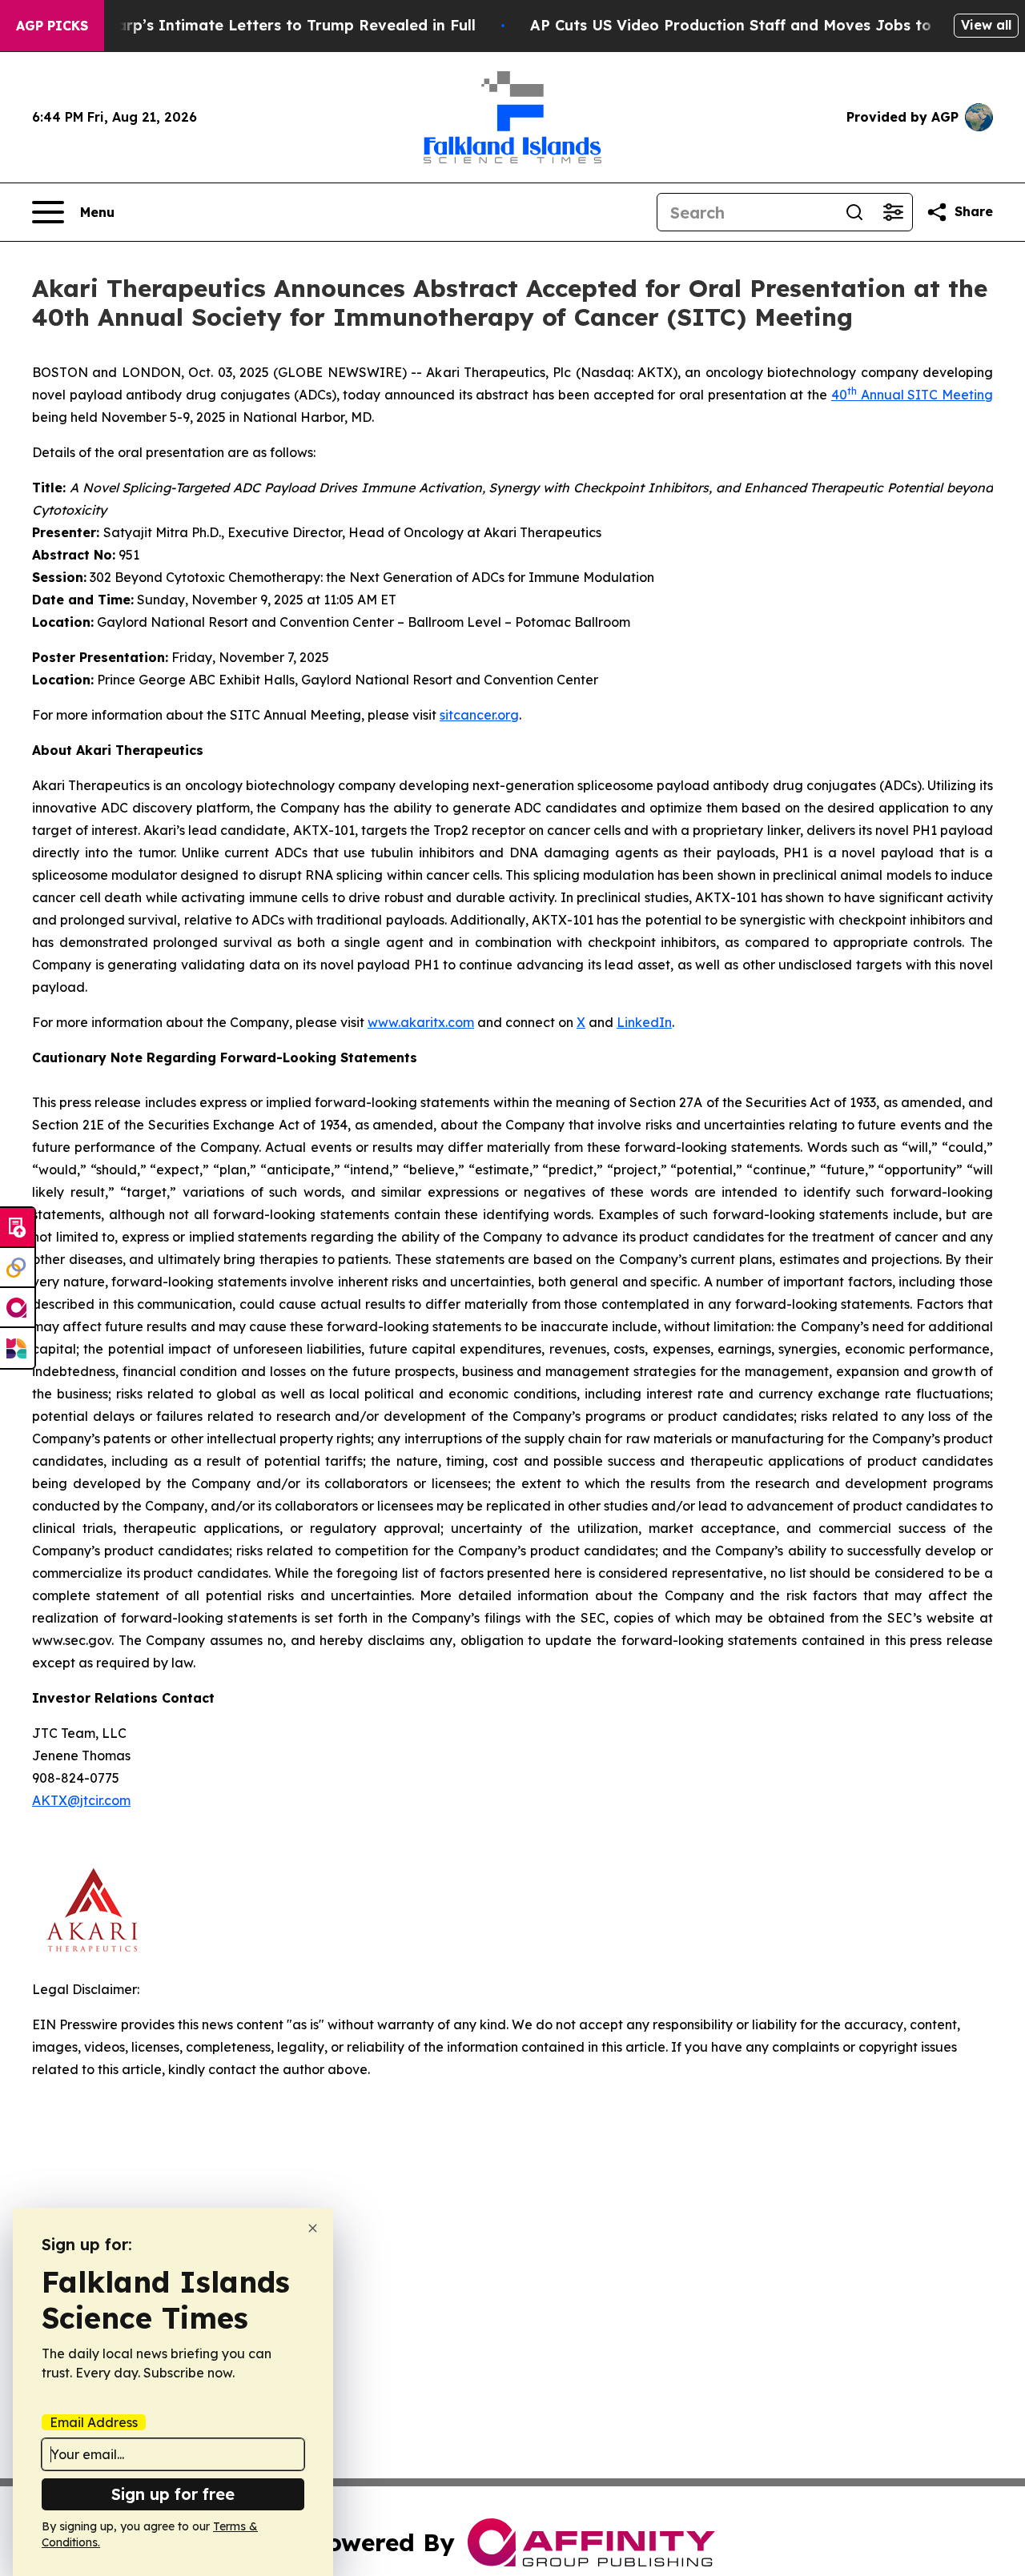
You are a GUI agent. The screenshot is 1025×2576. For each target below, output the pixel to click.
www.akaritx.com (421, 1022)
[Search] (854, 212)
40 (839, 395)
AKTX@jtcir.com (81, 1800)
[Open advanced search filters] (893, 212)
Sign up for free (173, 2494)
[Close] (313, 2228)
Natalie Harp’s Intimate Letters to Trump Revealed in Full (261, 25)
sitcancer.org (479, 715)
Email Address (94, 2422)
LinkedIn (644, 1022)
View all (986, 25)
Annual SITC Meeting (925, 395)
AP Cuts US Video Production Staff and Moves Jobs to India (753, 25)
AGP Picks (52, 26)
